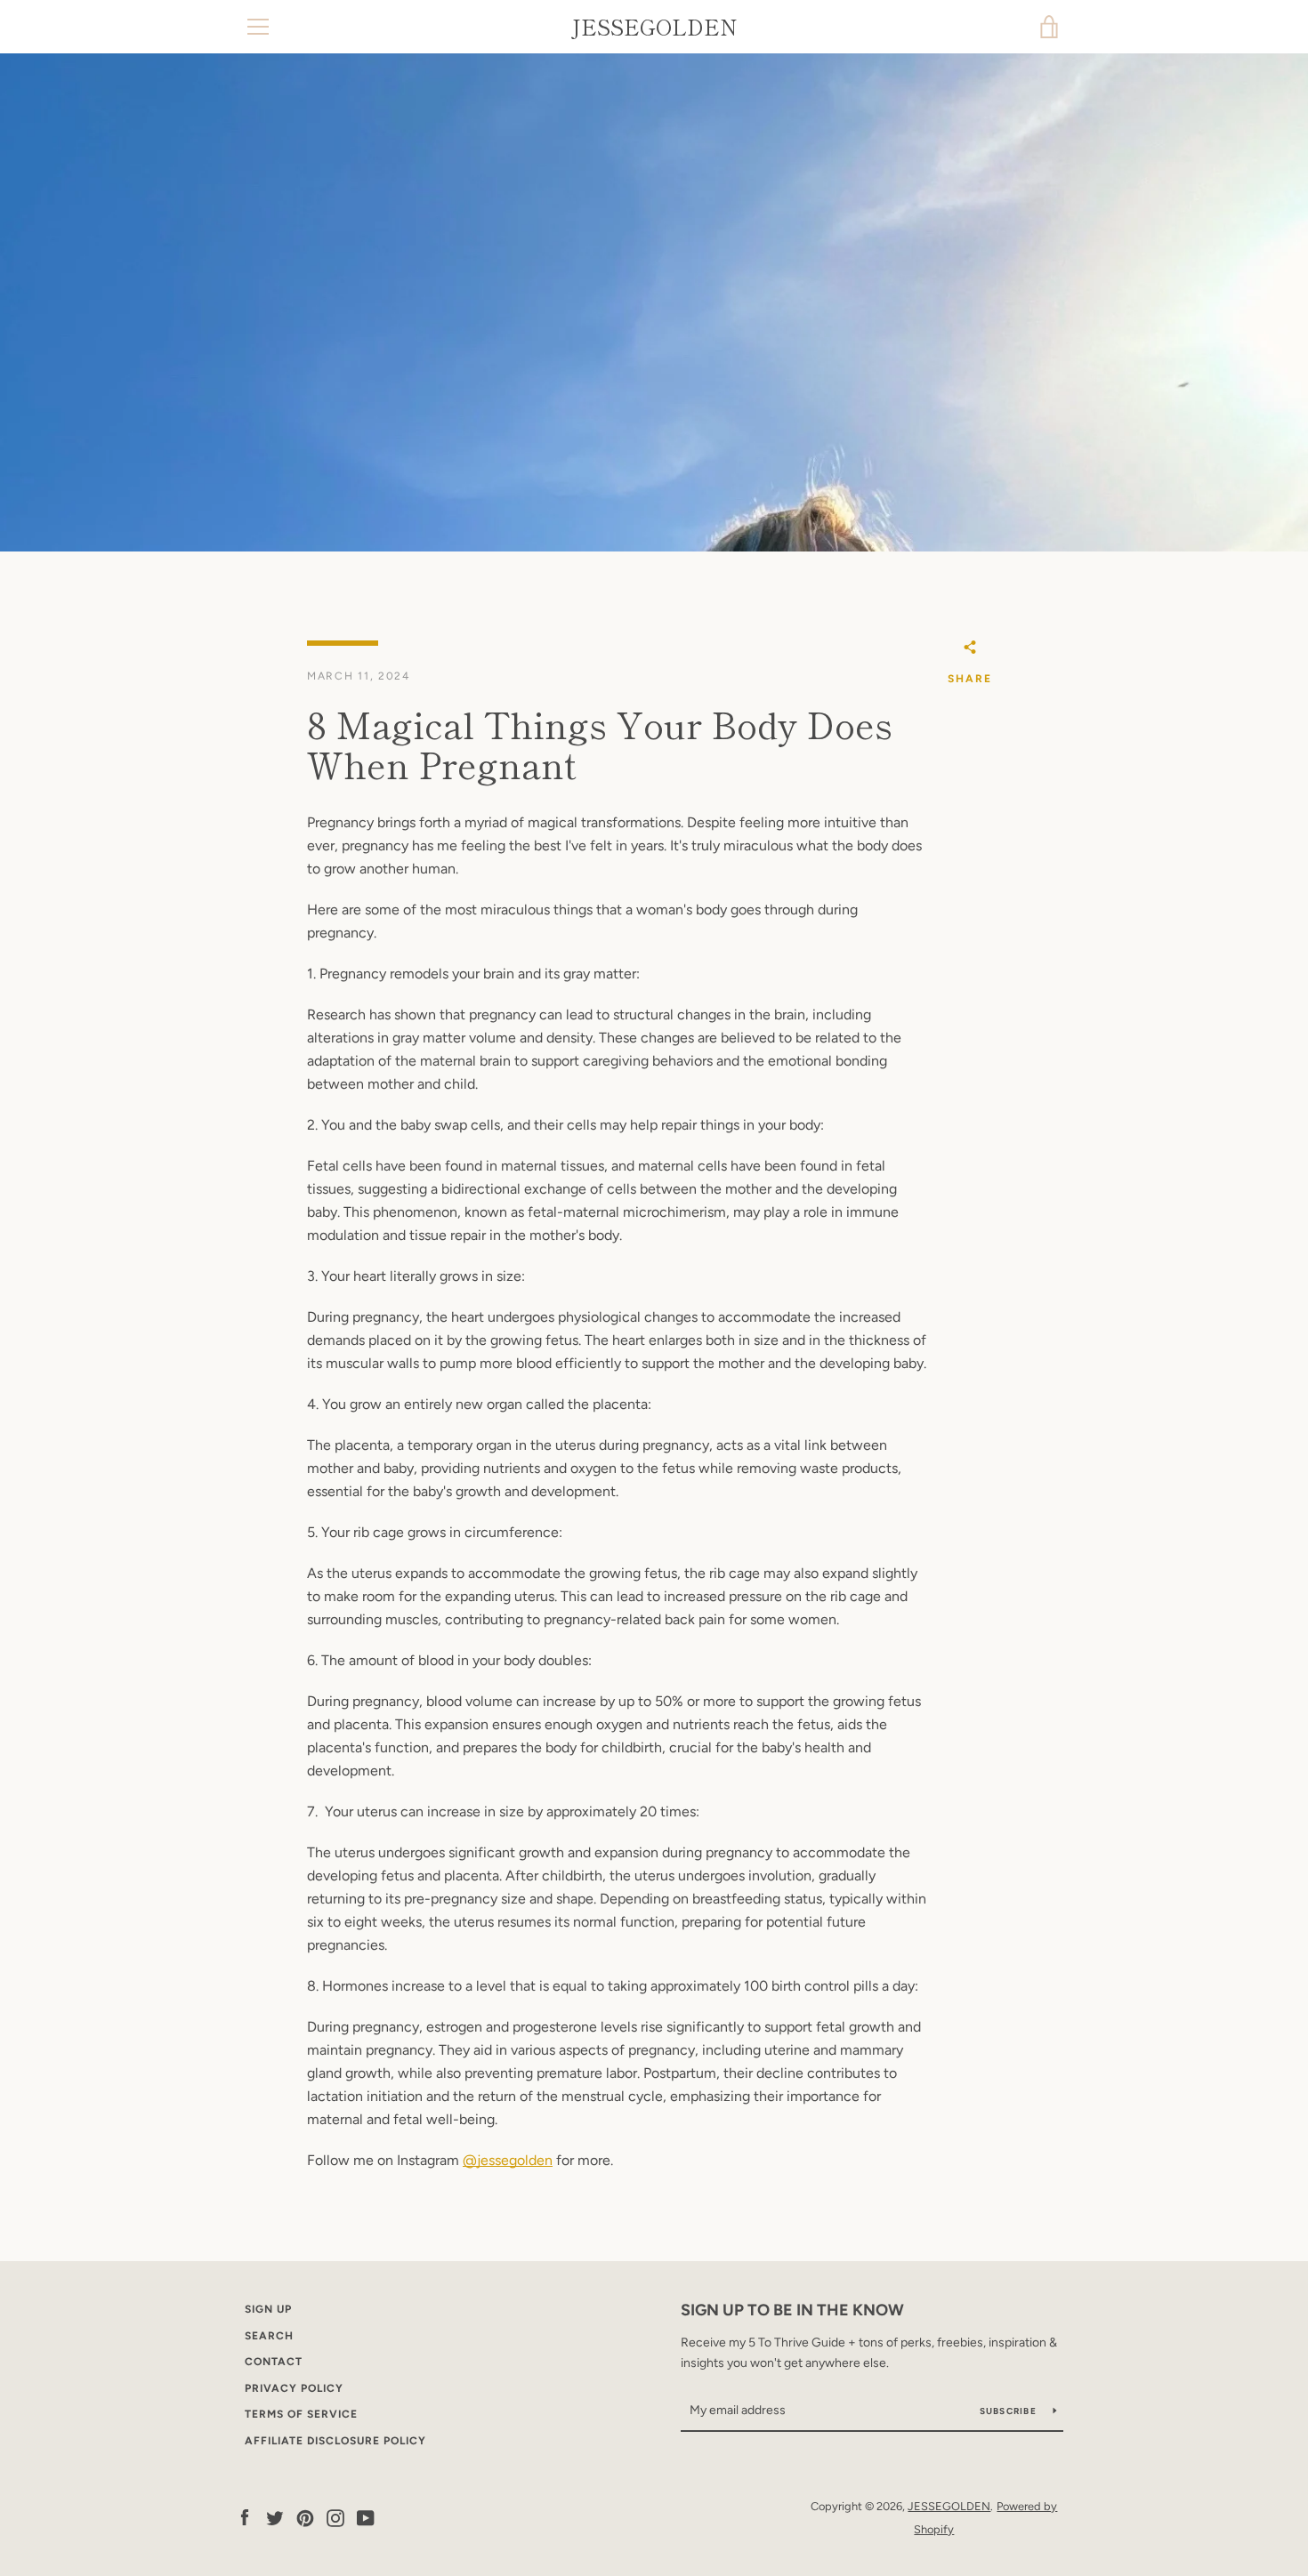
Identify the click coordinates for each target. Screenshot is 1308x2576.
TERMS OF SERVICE (301, 2414)
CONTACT (274, 2362)
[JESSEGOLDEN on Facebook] (245, 2517)
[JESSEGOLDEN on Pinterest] (305, 2517)
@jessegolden (508, 2160)
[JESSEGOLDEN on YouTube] (366, 2517)
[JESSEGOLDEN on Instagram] (335, 2517)
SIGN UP (268, 2309)
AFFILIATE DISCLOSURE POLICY (335, 2441)
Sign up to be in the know (792, 2310)
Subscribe (1010, 2411)
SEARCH (269, 2336)
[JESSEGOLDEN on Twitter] (275, 2517)
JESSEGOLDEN (654, 27)
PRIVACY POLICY (294, 2388)
